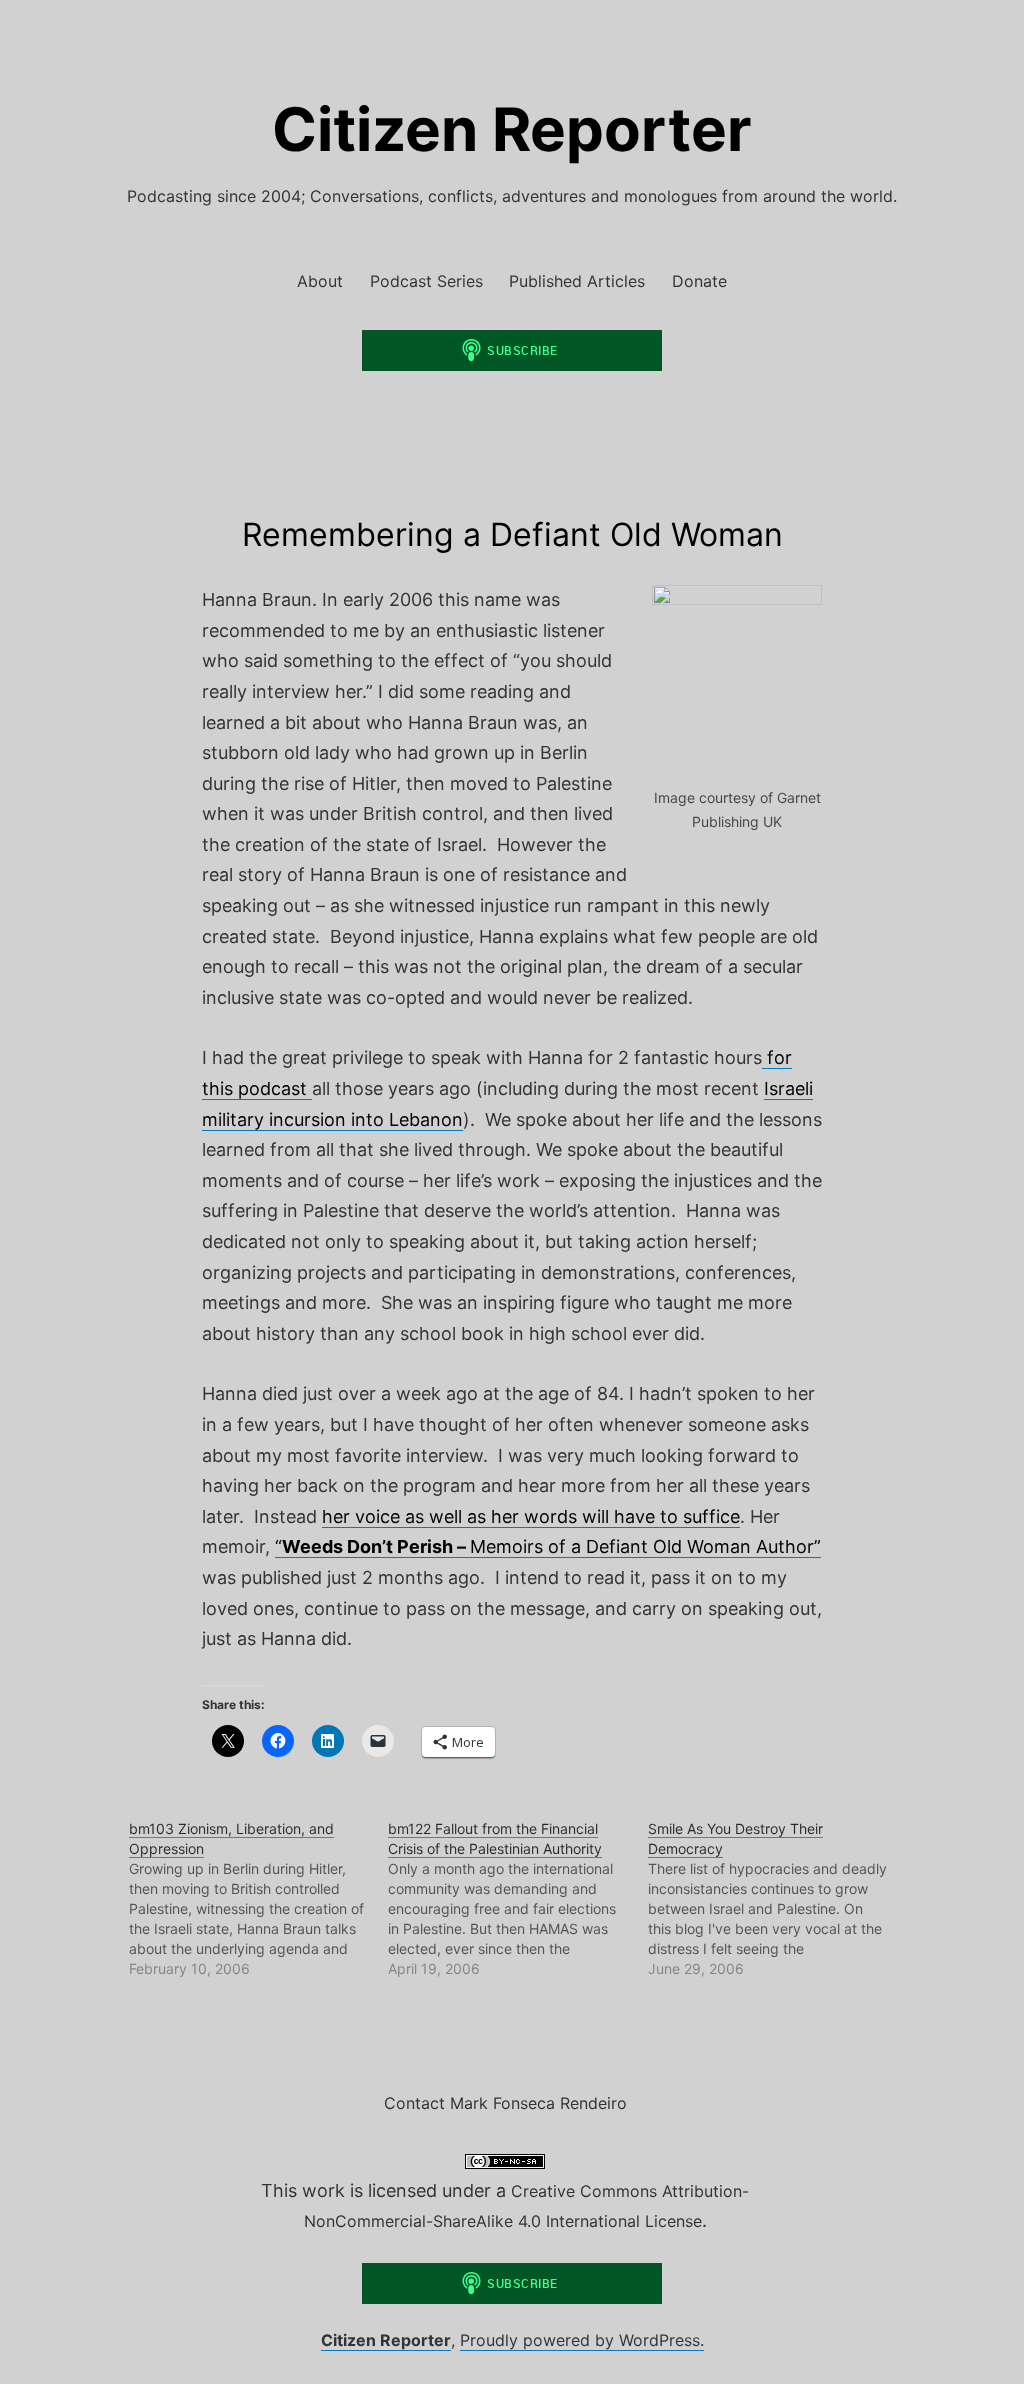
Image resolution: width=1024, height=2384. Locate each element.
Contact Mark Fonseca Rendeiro (505, 2103)
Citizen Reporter (512, 129)
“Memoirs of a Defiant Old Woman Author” (548, 1546)
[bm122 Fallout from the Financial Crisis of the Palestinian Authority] (517, 1899)
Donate (699, 281)
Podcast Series (426, 281)
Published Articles (577, 281)
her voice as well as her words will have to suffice (531, 1516)
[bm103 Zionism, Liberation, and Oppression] (258, 1899)
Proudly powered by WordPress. (582, 2340)
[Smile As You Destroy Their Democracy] (777, 1899)
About (320, 281)
